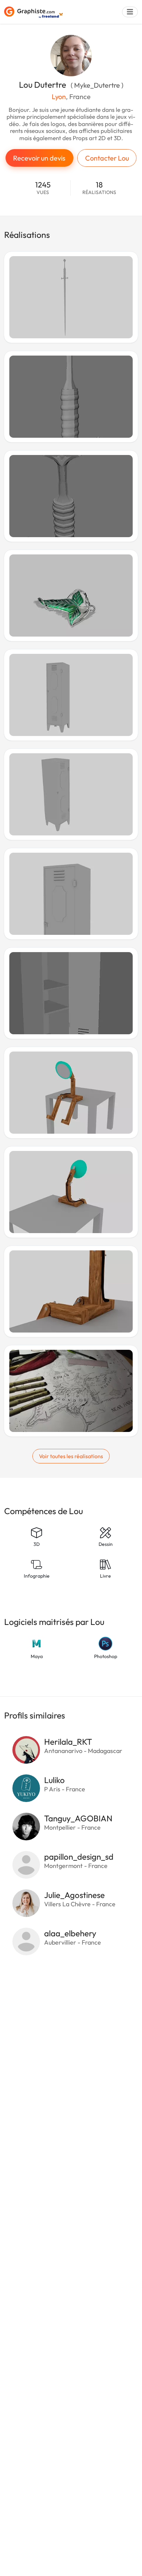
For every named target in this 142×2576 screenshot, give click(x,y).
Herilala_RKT (68, 1742)
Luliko (54, 1780)
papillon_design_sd (79, 1857)
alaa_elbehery (70, 1933)
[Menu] (130, 12)
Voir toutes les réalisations (71, 1456)
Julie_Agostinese (74, 1895)
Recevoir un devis (39, 158)
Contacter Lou (107, 158)
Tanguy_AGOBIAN (78, 1818)
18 (99, 188)
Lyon (59, 96)
